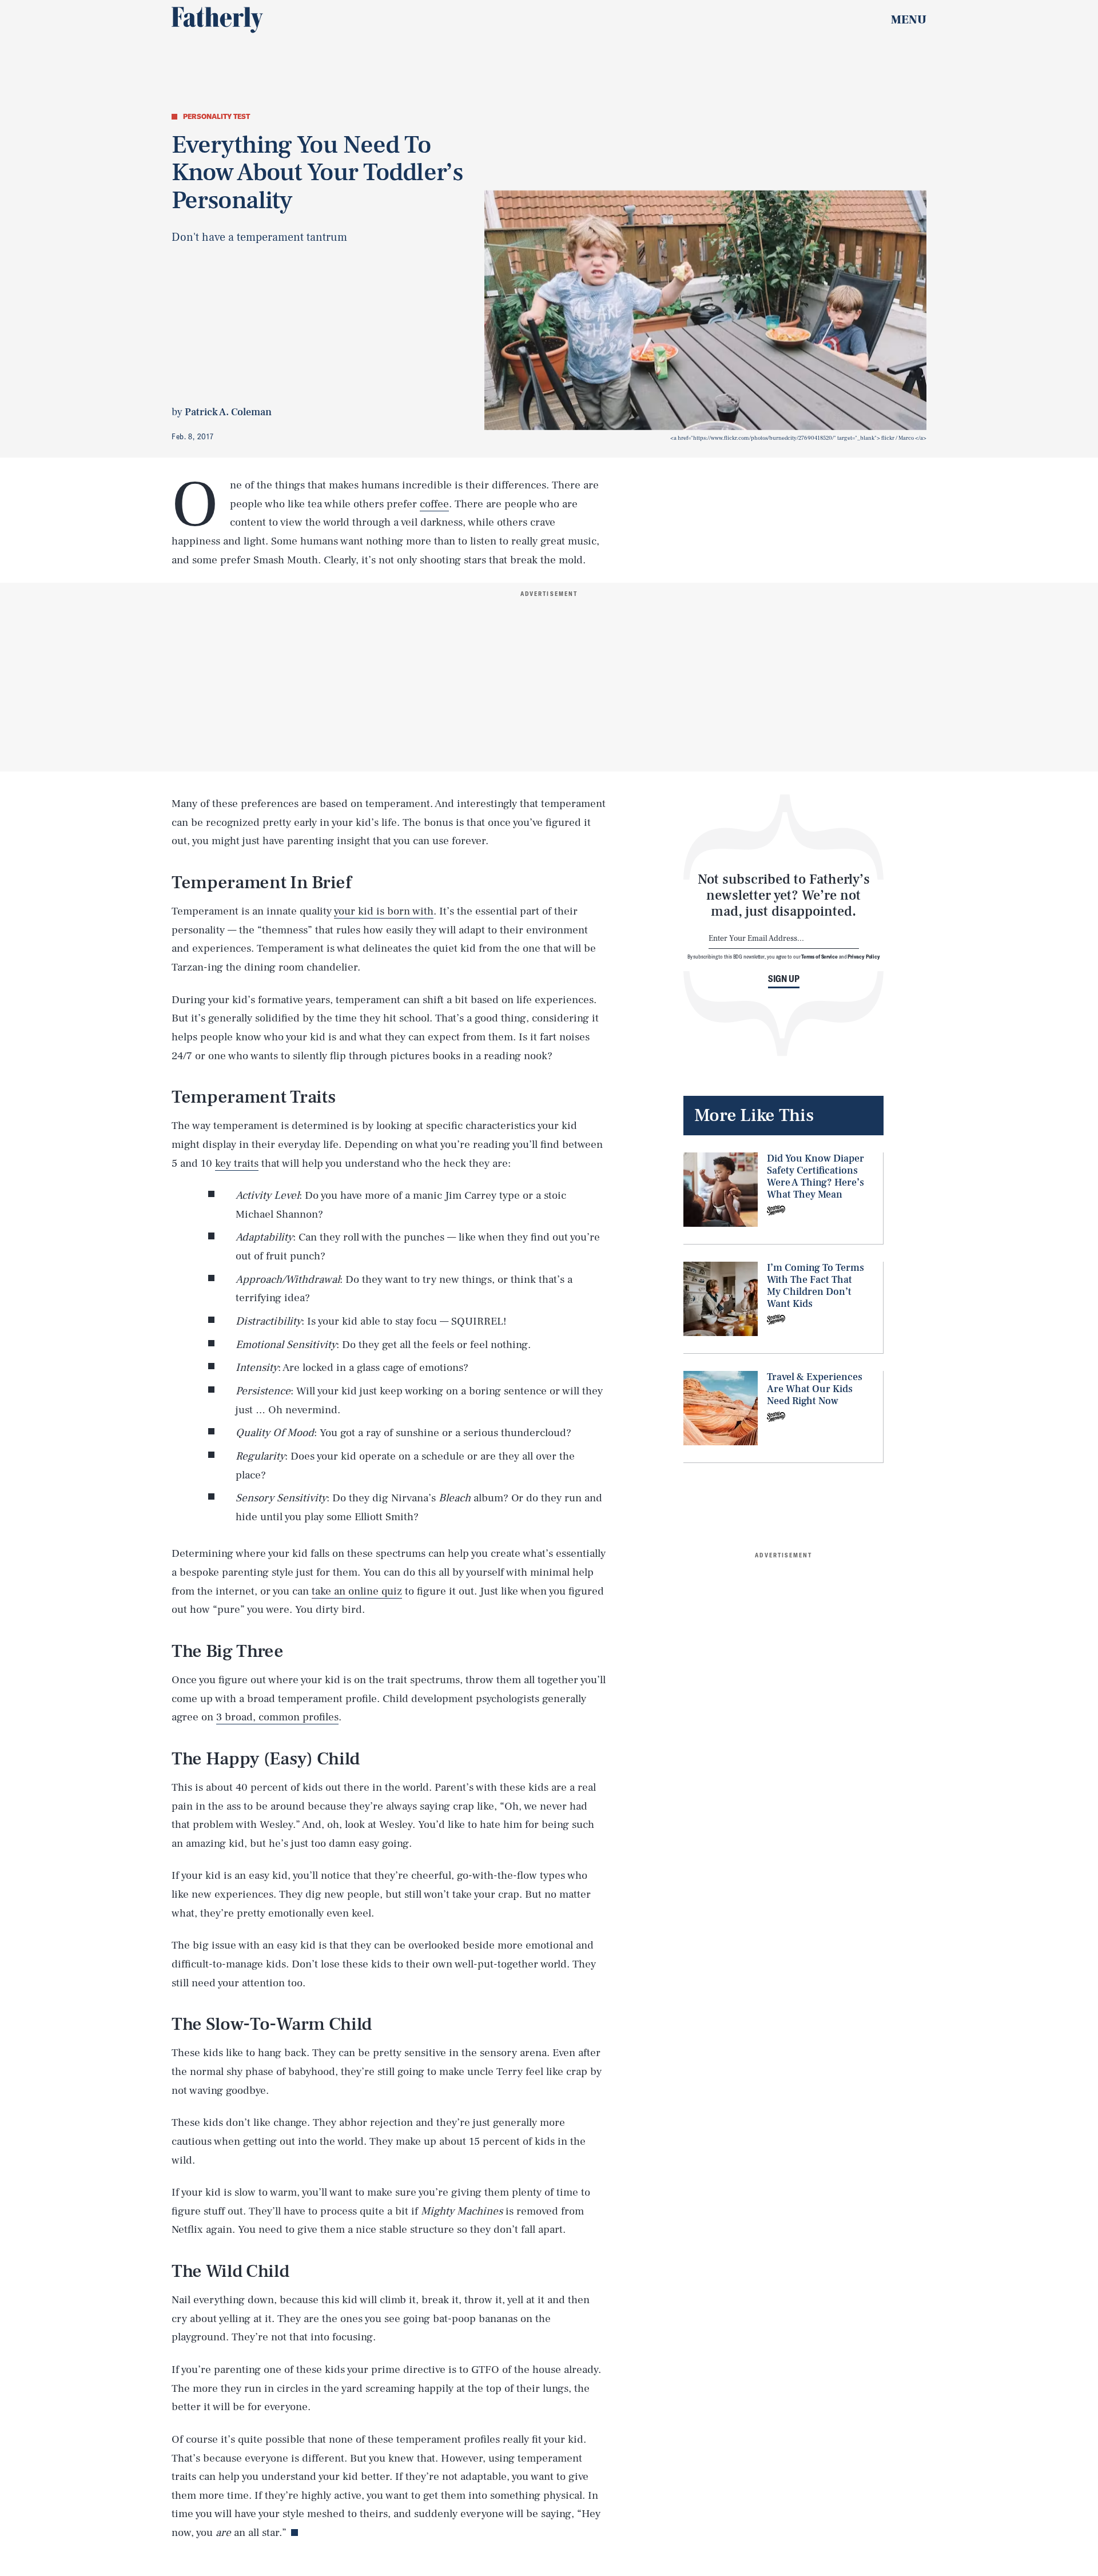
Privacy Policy (864, 956)
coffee (434, 504)
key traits (237, 1163)
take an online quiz (357, 1591)
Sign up (784, 979)
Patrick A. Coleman (228, 412)
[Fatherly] (217, 20)
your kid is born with (384, 911)
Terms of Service (819, 956)
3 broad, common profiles (277, 1717)
